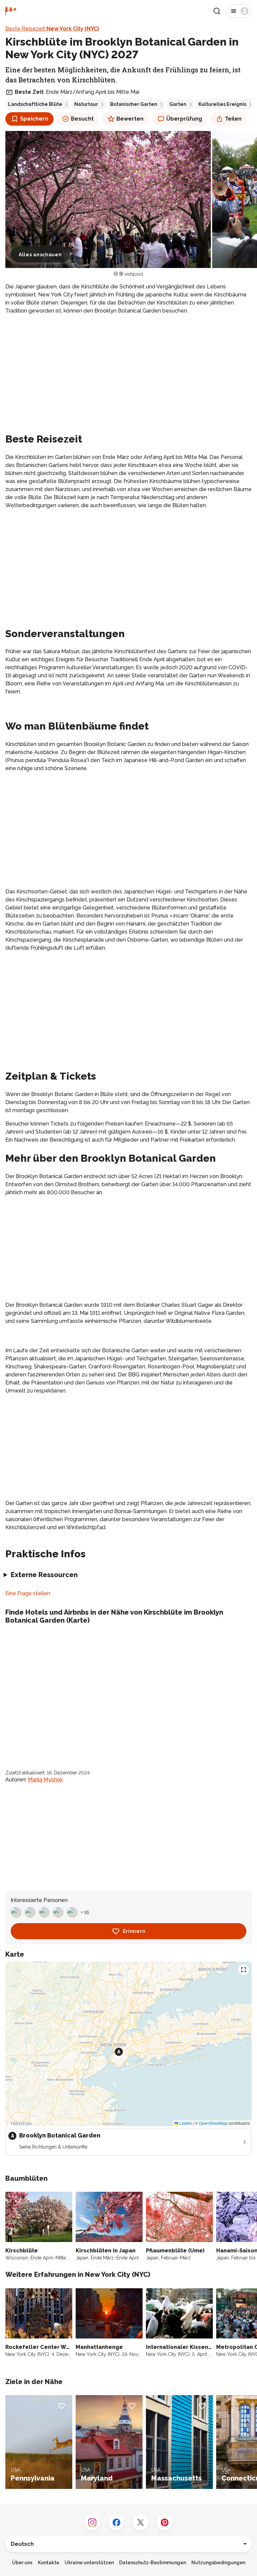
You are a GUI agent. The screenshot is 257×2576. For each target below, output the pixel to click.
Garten (178, 104)
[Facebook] (116, 2522)
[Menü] (239, 11)
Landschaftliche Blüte (35, 104)
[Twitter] (141, 2522)
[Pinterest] (165, 2522)
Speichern (34, 119)
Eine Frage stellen (28, 1593)
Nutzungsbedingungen (218, 2563)
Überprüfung (184, 119)
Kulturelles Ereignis (222, 104)
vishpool (134, 274)
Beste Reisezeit (52, 29)
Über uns (22, 2563)
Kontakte (49, 2563)
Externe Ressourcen (44, 1575)
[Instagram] (92, 2522)
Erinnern (134, 1931)
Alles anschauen (40, 255)
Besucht (82, 119)
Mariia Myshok (45, 1780)
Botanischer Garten (134, 104)
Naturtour (86, 104)
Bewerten (130, 119)
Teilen (233, 119)
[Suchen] (217, 11)
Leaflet (185, 2123)
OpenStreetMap (213, 2123)
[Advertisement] (128, 367)
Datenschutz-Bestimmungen (153, 2563)
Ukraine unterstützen (89, 2563)
